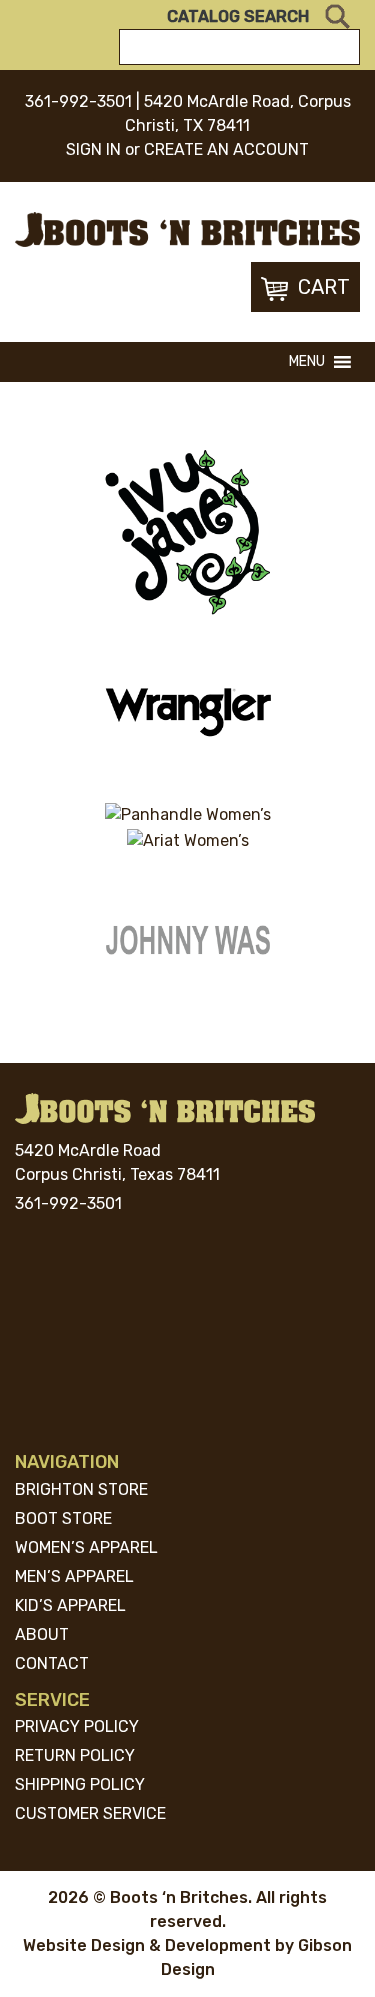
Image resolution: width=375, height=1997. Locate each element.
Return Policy (75, 1755)
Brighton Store (81, 1489)
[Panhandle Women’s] (188, 815)
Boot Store (63, 1518)
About (42, 1634)
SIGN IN (93, 149)
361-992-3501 (78, 101)
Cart (324, 287)
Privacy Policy (77, 1726)
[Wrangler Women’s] (188, 712)
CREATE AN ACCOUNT (226, 149)
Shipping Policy (80, 1784)
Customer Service (90, 1813)
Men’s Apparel (74, 1576)
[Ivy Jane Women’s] (188, 532)
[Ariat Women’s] (188, 840)
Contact (52, 1663)
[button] (307, 362)
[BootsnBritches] (187, 228)
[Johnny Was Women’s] (188, 943)
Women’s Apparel (86, 1547)
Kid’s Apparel (70, 1605)
